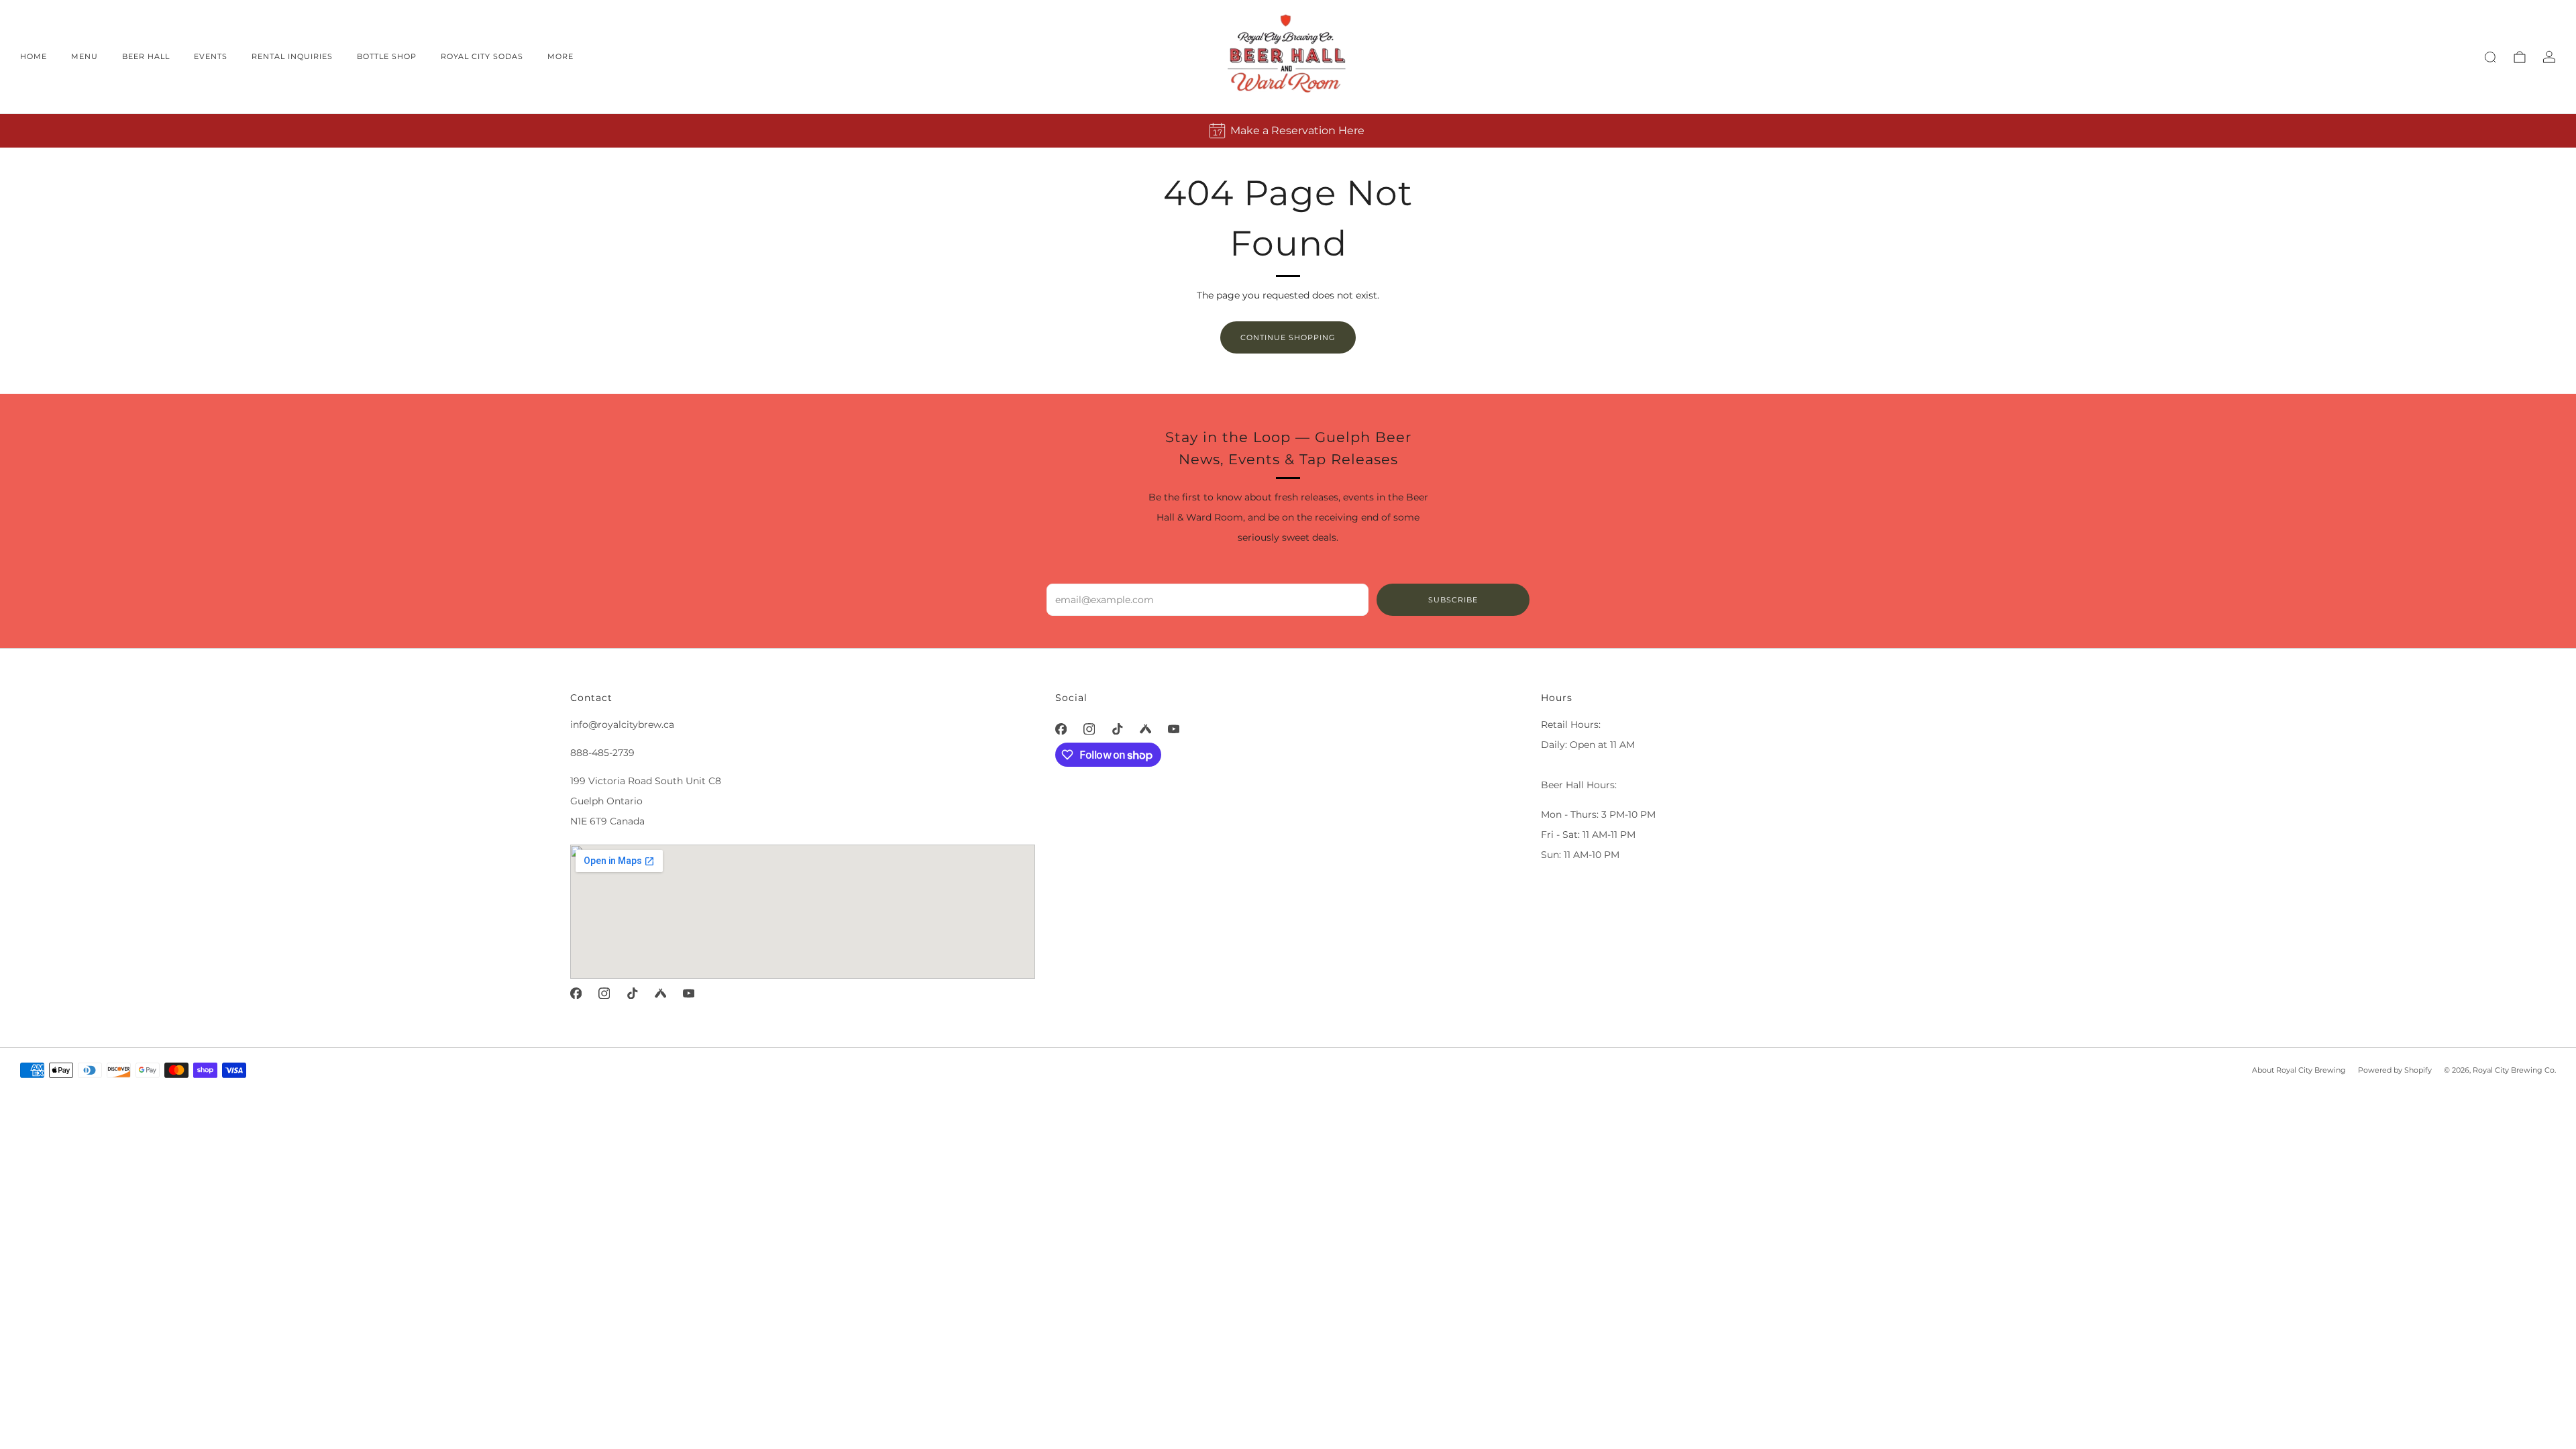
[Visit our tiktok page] (632, 993)
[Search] (2490, 57)
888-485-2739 (602, 753)
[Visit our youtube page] (688, 993)
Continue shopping (1288, 337)
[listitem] (1288, 131)
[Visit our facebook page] (576, 993)
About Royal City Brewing (2299, 1070)
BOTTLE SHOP (387, 56)
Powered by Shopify (2395, 1070)
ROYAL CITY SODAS (482, 56)
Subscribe (1453, 600)
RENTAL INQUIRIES (292, 56)
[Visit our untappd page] (660, 993)
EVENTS (211, 56)
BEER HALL (146, 56)
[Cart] (2520, 57)
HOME (34, 56)
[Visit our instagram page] (604, 993)
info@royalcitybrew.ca (622, 724)
